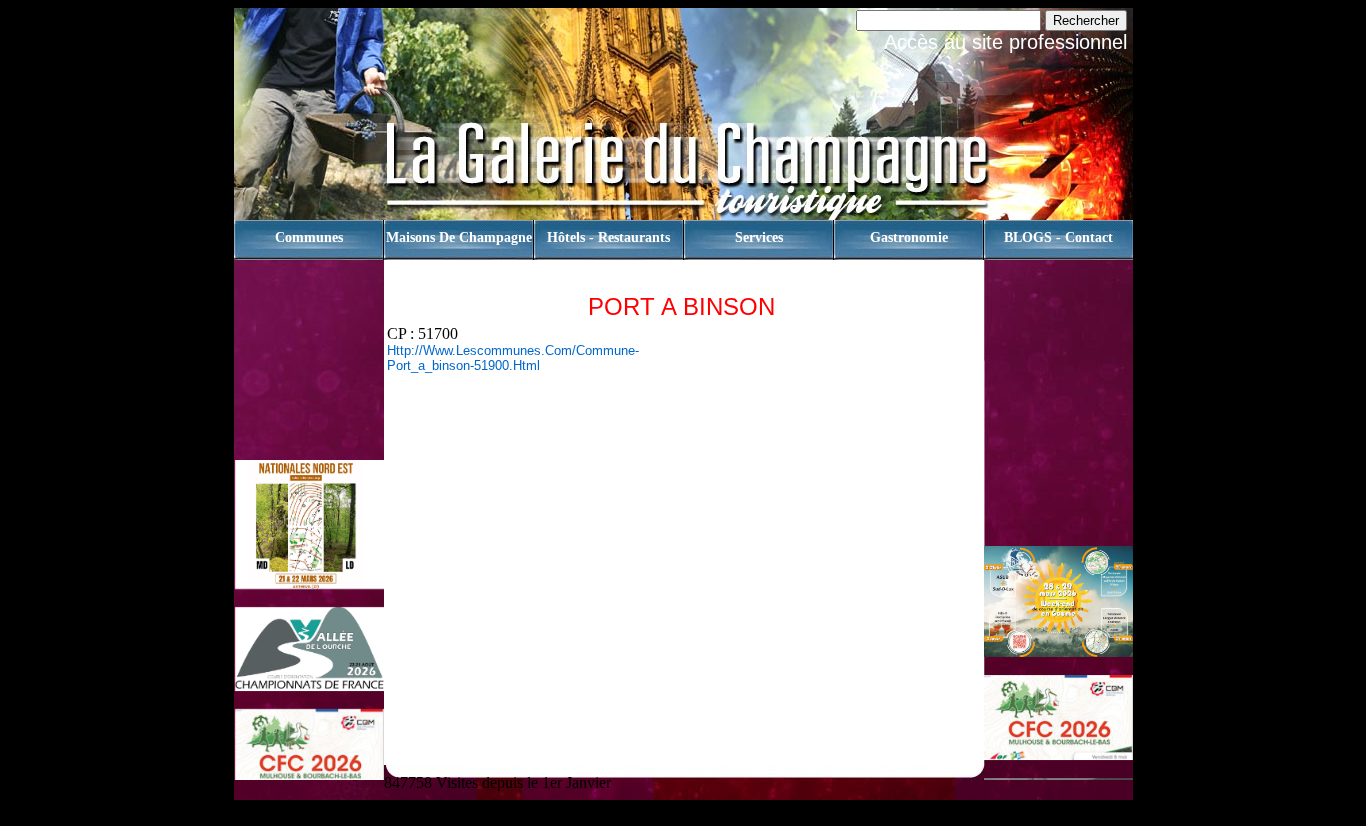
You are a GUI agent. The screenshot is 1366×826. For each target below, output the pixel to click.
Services (759, 237)
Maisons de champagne (459, 237)
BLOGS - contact (1058, 237)
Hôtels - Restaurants (608, 237)
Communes (309, 237)
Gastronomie (909, 237)
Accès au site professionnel (1005, 42)
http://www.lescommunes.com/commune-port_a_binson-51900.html (513, 358)
